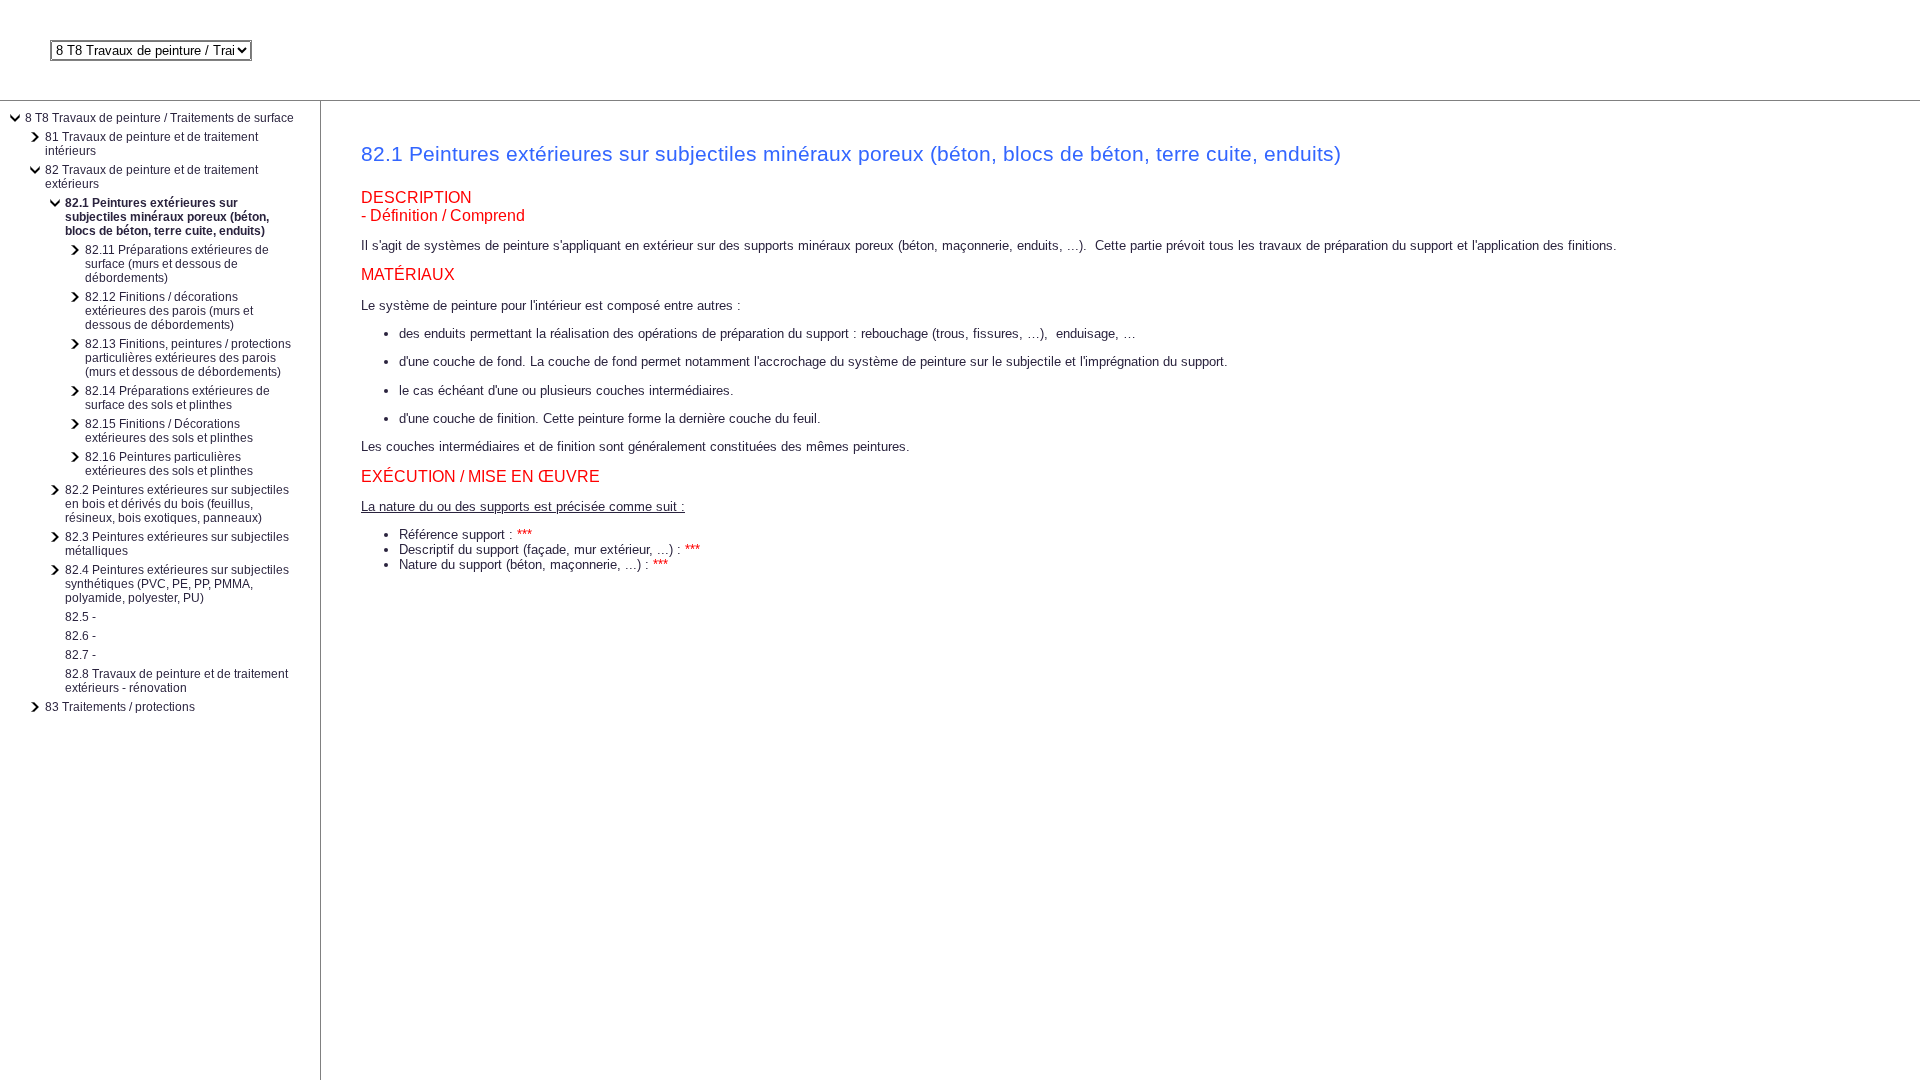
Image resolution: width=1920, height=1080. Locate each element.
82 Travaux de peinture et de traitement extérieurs (151, 177)
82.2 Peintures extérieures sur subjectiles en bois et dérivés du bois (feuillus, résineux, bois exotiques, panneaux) (177, 504)
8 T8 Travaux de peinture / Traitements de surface (159, 118)
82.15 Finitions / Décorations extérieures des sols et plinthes (169, 431)
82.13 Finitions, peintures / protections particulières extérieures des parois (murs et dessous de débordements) (188, 358)
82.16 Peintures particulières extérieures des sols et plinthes (169, 464)
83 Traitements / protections (120, 707)
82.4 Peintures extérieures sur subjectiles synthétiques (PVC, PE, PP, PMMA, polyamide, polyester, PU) (177, 584)
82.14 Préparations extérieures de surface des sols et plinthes (177, 398)
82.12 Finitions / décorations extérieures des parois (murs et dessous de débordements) (169, 311)
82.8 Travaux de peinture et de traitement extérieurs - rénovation (176, 681)
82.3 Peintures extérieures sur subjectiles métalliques (177, 544)
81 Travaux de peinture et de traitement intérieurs (151, 144)
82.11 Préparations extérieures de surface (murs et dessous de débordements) (177, 264)
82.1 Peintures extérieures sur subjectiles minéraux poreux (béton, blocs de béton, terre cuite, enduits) (167, 217)
